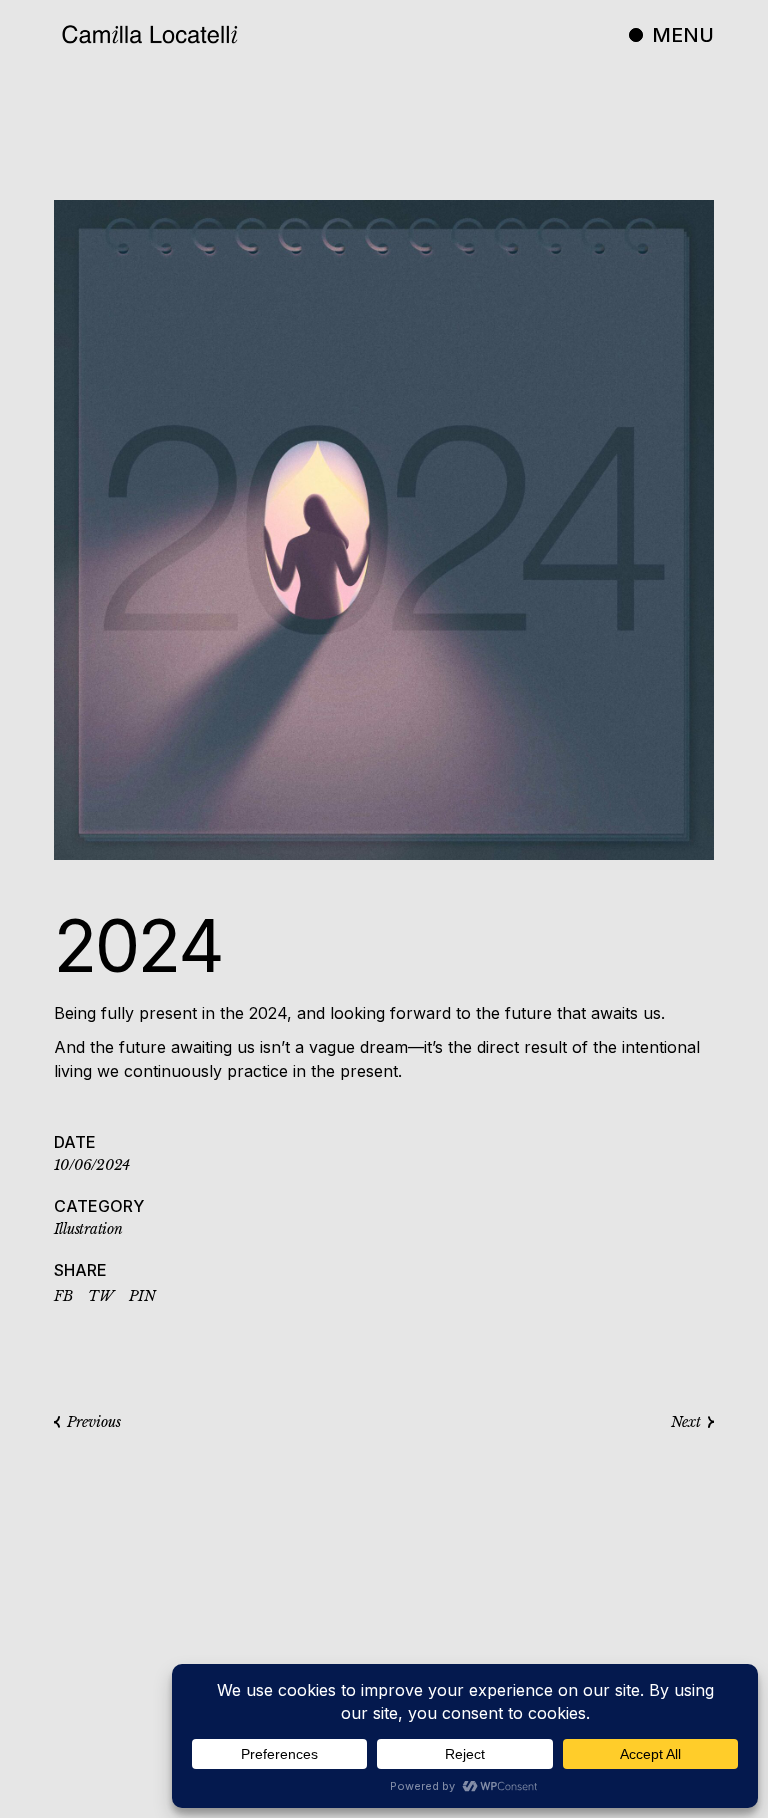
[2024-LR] (384, 530)
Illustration (88, 1229)
